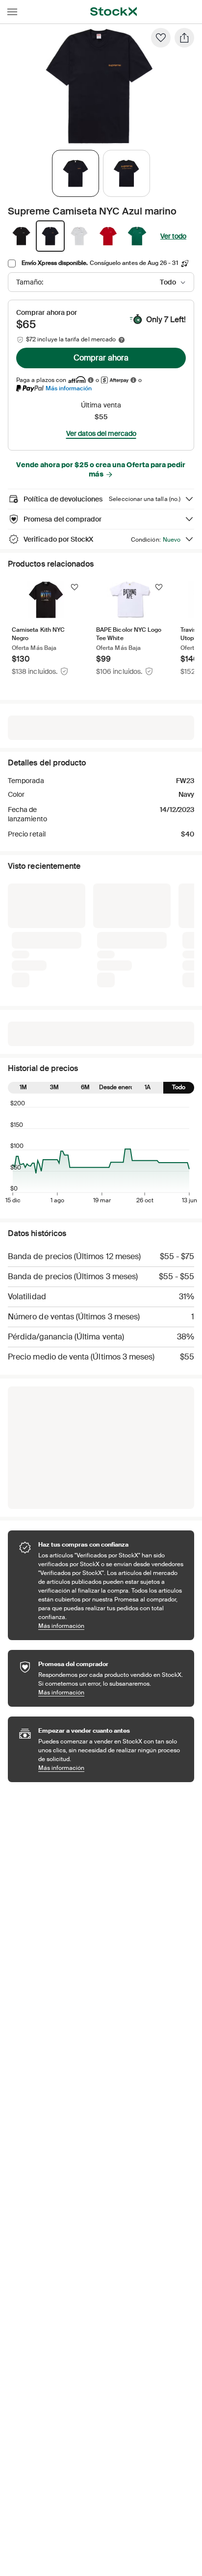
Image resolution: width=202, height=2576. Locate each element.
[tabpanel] (99, 86)
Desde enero (116, 932)
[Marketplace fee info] (122, 340)
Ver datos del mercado (101, 433)
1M (23, 932)
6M (85, 932)
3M (54, 932)
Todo (179, 932)
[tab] (76, 173)
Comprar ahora (101, 358)
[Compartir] (184, 38)
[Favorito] (161, 38)
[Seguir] (75, 587)
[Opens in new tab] (91, 380)
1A (148, 932)
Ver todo (173, 236)
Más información (69, 388)
